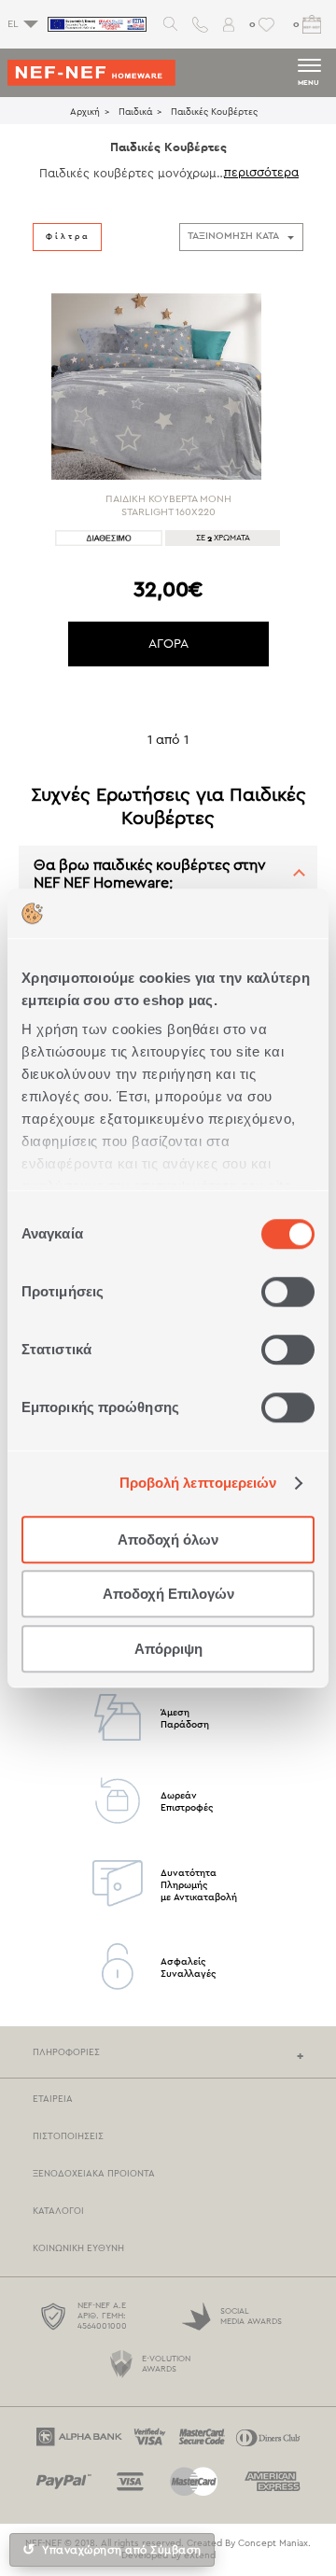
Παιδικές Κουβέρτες (214, 112)
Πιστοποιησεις (68, 2136)
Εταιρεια (53, 2099)
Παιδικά (135, 112)
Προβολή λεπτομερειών (198, 1483)
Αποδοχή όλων (168, 1540)
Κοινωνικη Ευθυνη (78, 2248)
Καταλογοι (58, 2211)
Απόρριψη (168, 1649)
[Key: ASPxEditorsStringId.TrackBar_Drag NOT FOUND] (33, 313)
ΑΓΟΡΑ (168, 644)
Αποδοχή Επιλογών (168, 1594)
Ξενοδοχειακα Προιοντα (94, 2174)
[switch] (288, 1292)
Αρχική (85, 112)
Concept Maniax (273, 2543)
